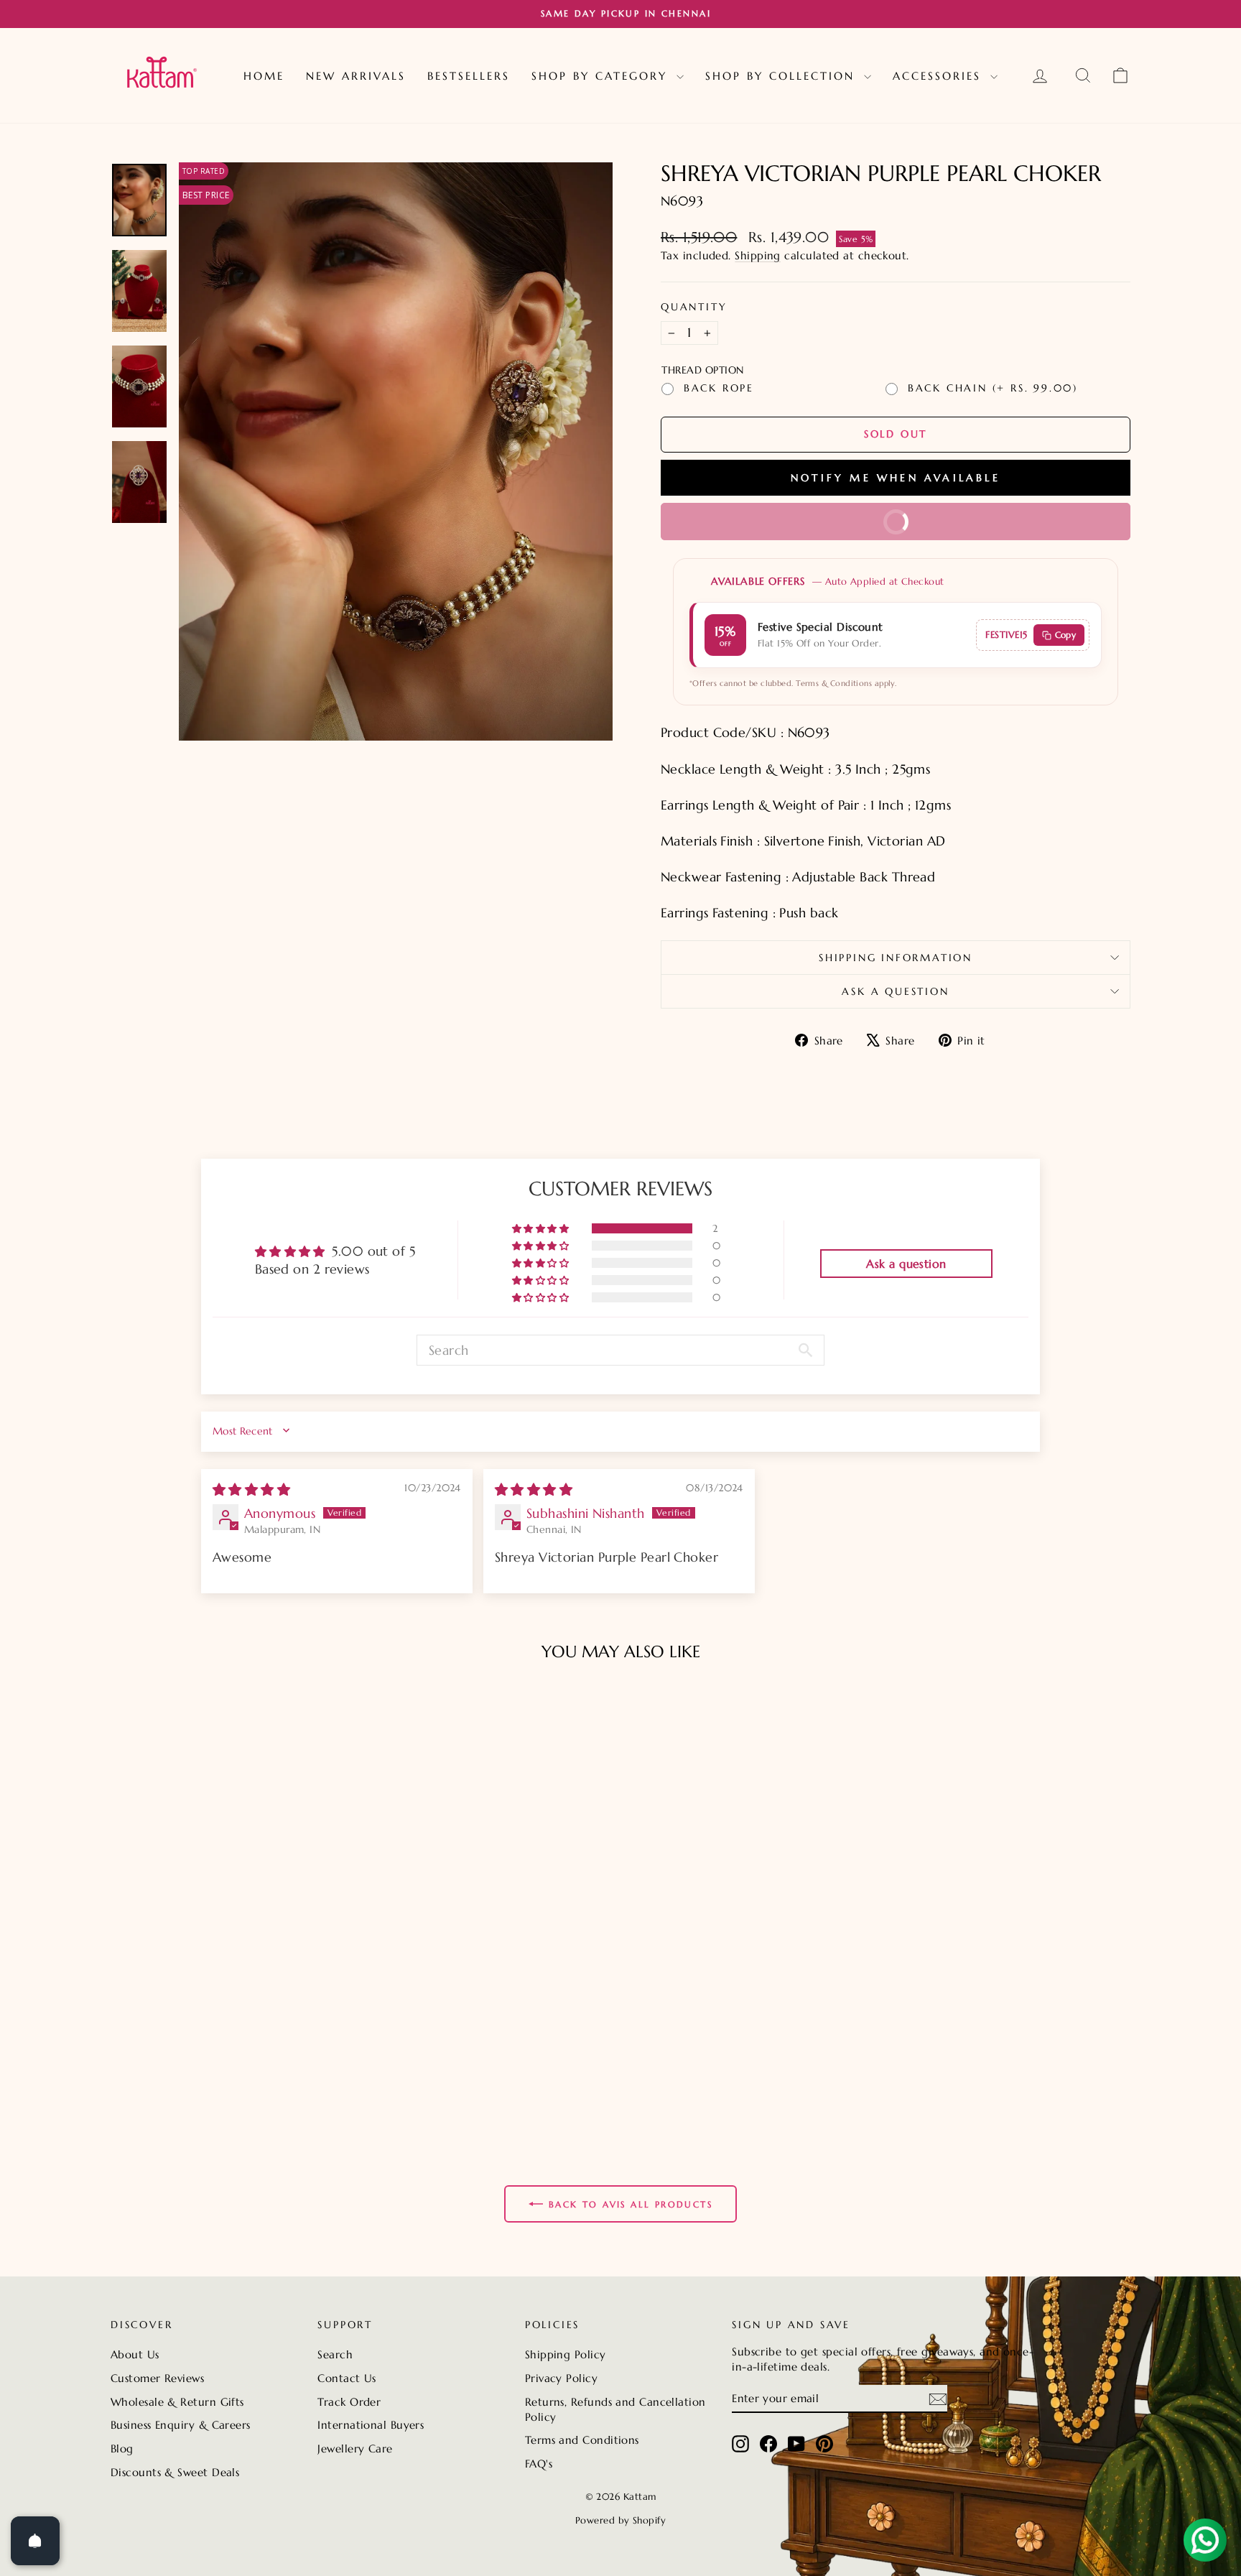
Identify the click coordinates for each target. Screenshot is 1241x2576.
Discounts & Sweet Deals (175, 2472)
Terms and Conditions (582, 2440)
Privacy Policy (561, 2378)
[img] (251, 1489)
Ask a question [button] (906, 1264)
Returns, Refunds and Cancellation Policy (615, 2409)
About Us (135, 2354)
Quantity (694, 307)
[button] (542, 1228)
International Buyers (371, 2425)
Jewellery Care (355, 2448)
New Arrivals (356, 76)
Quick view (232, 2045)
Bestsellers (469, 76)
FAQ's (539, 2464)
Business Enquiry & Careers (181, 2425)
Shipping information (896, 958)
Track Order (349, 2402)
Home (264, 76)
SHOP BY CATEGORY (602, 76)
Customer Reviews (157, 2378)
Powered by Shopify (620, 2520)
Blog (122, 2448)
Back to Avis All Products (631, 2204)
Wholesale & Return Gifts (177, 2402)
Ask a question (895, 991)
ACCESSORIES (940, 76)
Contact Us (347, 2378)
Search (335, 2354)
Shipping (758, 255)
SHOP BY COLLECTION (783, 76)
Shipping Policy (566, 2354)
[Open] (35, 2541)
